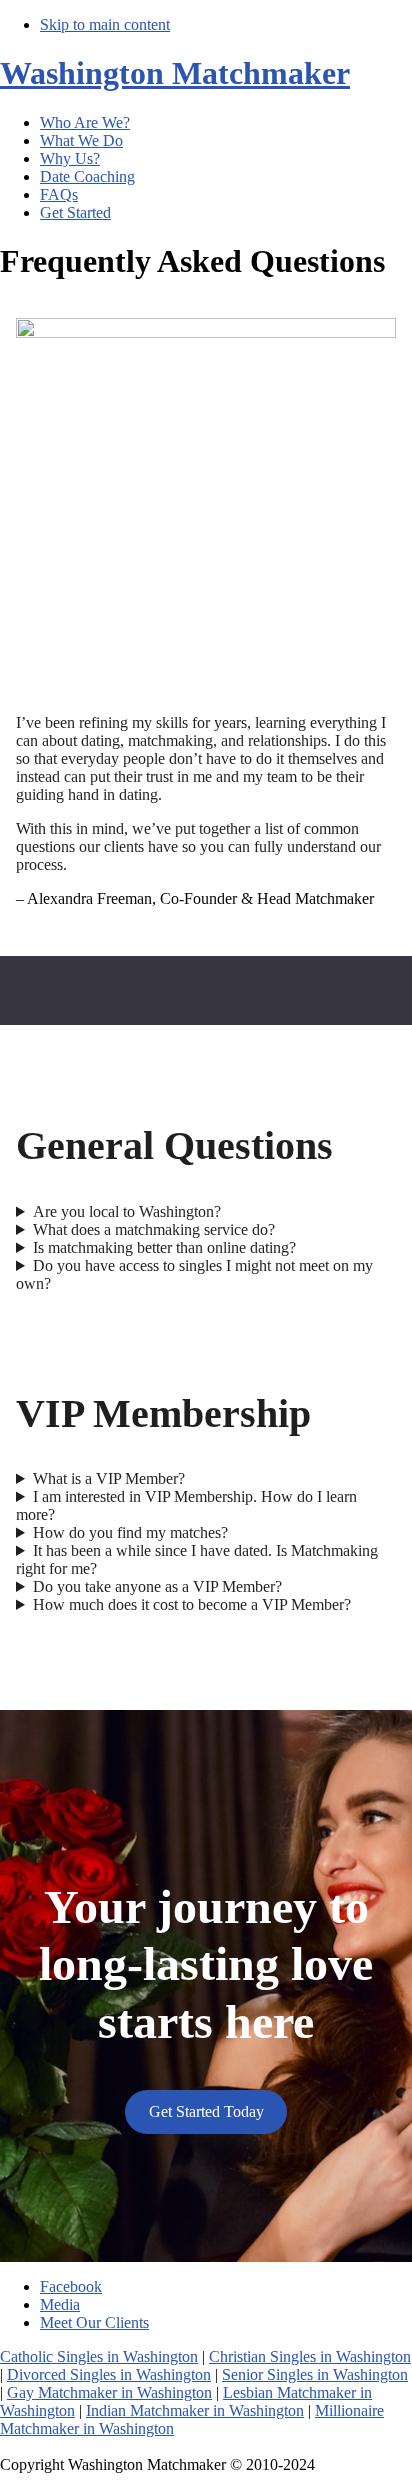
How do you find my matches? (130, 1532)
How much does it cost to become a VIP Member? (192, 1604)
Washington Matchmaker (175, 73)
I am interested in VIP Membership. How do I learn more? (186, 1505)
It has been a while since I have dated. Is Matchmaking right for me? (197, 1559)
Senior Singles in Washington (315, 2374)
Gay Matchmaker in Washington (109, 2392)
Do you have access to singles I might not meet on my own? (194, 1274)
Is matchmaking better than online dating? (164, 1247)
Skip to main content (105, 24)
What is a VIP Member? (109, 1478)
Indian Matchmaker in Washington (195, 2410)
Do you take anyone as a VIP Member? (157, 1586)
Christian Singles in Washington (310, 2356)
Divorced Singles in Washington (109, 2374)
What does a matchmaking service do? (154, 1229)
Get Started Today (206, 2111)
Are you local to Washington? (127, 1211)
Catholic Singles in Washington (99, 2356)
